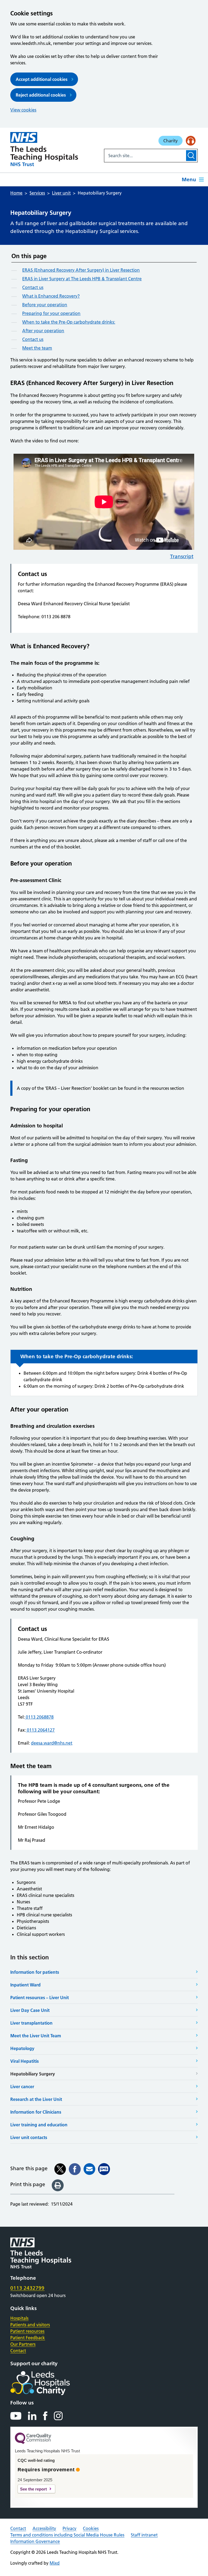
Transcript (182, 556)
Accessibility (44, 2528)
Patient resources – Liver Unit (40, 1998)
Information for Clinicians (36, 2112)
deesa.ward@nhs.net (52, 1743)
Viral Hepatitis (25, 2061)
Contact (18, 2351)
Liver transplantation (31, 2023)
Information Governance (35, 2541)
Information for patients (35, 1972)
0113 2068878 (39, 1717)
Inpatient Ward (25, 1985)
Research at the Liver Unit (36, 2099)
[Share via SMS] (104, 2169)
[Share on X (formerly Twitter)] (60, 2169)
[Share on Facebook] (75, 2169)
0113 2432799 (27, 2288)
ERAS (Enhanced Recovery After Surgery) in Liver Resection (81, 270)
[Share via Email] (89, 2169)
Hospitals (19, 2318)
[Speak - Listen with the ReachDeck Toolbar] (191, 141)
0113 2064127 (40, 1730)
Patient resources (27, 2331)
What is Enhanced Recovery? (51, 296)
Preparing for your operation (51, 313)
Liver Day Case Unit (30, 2010)
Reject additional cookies (41, 95)
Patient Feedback (28, 2338)
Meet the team (37, 348)
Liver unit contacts (29, 2137)
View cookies (23, 110)
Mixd (55, 2563)
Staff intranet (144, 2535)
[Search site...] (145, 156)
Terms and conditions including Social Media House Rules (67, 2535)
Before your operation (45, 305)
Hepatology (22, 2048)
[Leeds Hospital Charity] (49, 2383)
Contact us (33, 287)
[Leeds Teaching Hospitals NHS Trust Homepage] (44, 149)
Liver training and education (39, 2125)
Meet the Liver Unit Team (36, 2036)
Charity (170, 141)
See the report (33, 2489)
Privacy (69, 2528)
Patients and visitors (30, 2325)
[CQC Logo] (33, 2443)
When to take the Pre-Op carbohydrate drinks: (69, 322)
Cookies (91, 2528)
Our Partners (23, 2344)
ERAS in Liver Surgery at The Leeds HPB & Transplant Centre (82, 279)
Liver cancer (22, 2087)
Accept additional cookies (42, 79)
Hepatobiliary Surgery (33, 2074)
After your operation (43, 331)
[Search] (191, 156)
